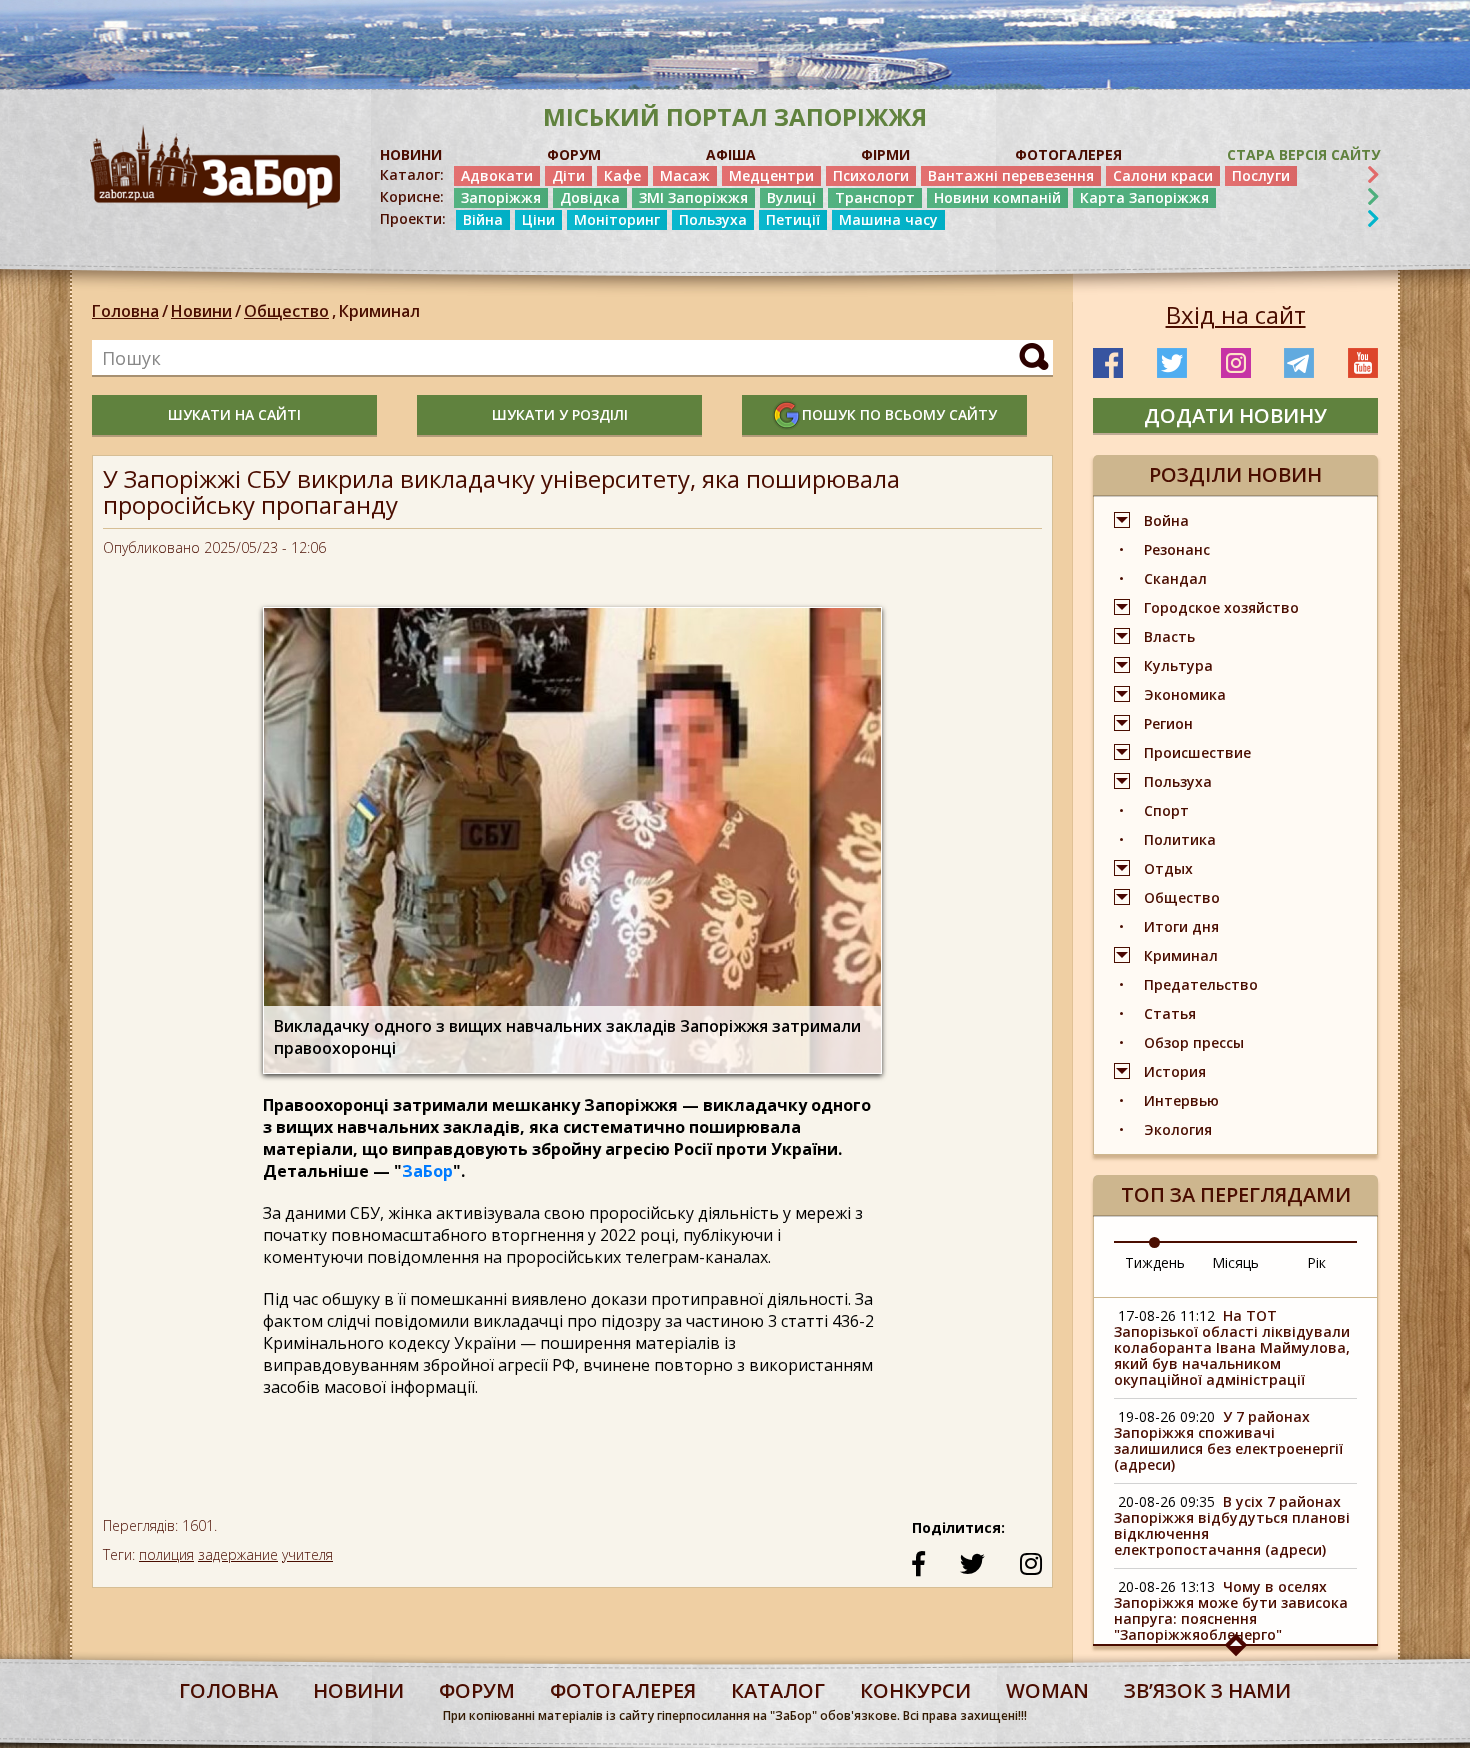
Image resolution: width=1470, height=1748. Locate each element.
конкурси (915, 1690)
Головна (125, 311)
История (1175, 1071)
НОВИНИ (411, 154)
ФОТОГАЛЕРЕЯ (1068, 154)
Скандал (1175, 578)
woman (1047, 1690)
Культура (1178, 665)
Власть (1169, 636)
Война (1166, 520)
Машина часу (888, 219)
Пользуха (713, 219)
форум (477, 1690)
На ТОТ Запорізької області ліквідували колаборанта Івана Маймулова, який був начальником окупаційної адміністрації (1232, 1347)
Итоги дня (1181, 926)
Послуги (1261, 175)
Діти (568, 175)
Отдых (1168, 868)
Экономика (1185, 694)
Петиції (793, 219)
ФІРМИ (885, 154)
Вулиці (791, 197)
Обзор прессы (1194, 1042)
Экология (1178, 1129)
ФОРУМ (574, 154)
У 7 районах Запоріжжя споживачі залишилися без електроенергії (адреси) (1228, 1440)
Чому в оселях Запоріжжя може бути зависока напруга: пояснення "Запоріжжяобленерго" (1231, 1610)
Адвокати (497, 175)
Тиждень (1155, 1262)
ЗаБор (427, 1171)
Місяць (1235, 1262)
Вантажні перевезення (1011, 175)
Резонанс (1177, 549)
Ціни (538, 219)
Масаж (685, 175)
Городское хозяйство (1221, 607)
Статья (1170, 1013)
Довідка (590, 197)
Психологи (871, 175)
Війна (483, 219)
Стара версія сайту (1303, 154)
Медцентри (771, 175)
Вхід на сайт (1236, 315)
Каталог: (412, 175)
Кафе (622, 175)
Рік (1316, 1262)
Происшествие (1197, 752)
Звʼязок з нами (1207, 1690)
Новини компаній (997, 197)
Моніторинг (617, 219)
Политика (1180, 839)
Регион (1168, 723)
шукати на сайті (234, 414)
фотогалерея (623, 1690)
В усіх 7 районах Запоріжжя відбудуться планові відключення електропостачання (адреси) (1232, 1525)
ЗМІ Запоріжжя (693, 197)
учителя (307, 1554)
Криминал (379, 311)
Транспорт (875, 197)
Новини (201, 311)
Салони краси (1163, 175)
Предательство (1201, 984)
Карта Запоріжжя (1144, 197)
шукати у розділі (560, 414)
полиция (166, 1554)
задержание (238, 1554)
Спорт (1166, 810)
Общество (290, 311)
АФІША (731, 154)
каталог (778, 1690)
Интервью (1181, 1100)
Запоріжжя (501, 197)
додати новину (1235, 415)
